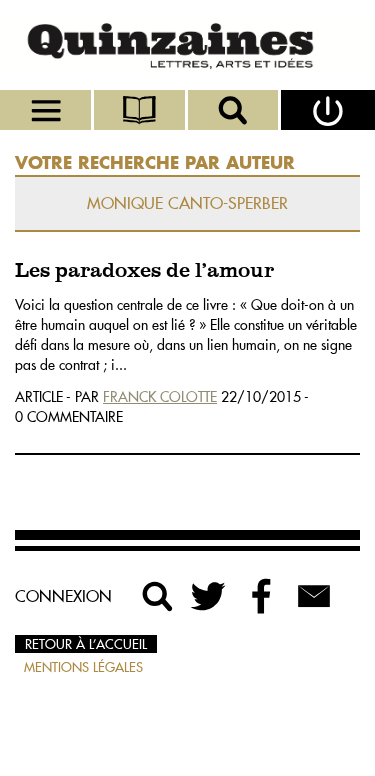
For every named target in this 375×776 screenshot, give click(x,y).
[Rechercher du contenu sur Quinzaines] (158, 596)
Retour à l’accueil (86, 644)
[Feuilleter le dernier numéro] (141, 110)
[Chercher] (235, 110)
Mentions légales (83, 667)
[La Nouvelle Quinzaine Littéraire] (187, 45)
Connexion (63, 596)
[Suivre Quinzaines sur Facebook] (262, 596)
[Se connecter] (328, 110)
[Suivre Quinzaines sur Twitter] (210, 596)
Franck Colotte (160, 397)
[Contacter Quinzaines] (314, 596)
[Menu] (47, 110)
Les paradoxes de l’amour (144, 271)
